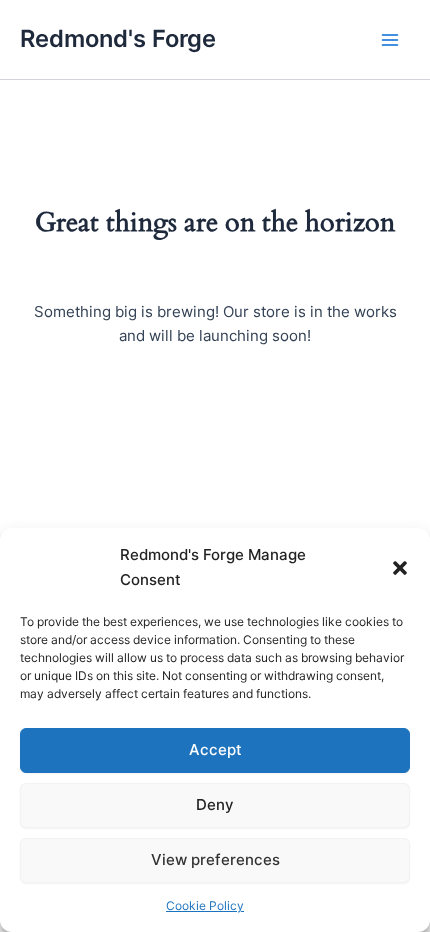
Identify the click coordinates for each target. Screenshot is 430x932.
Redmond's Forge (118, 38)
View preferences (215, 859)
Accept (215, 749)
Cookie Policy (205, 905)
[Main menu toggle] (390, 39)
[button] (400, 568)
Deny (215, 804)
